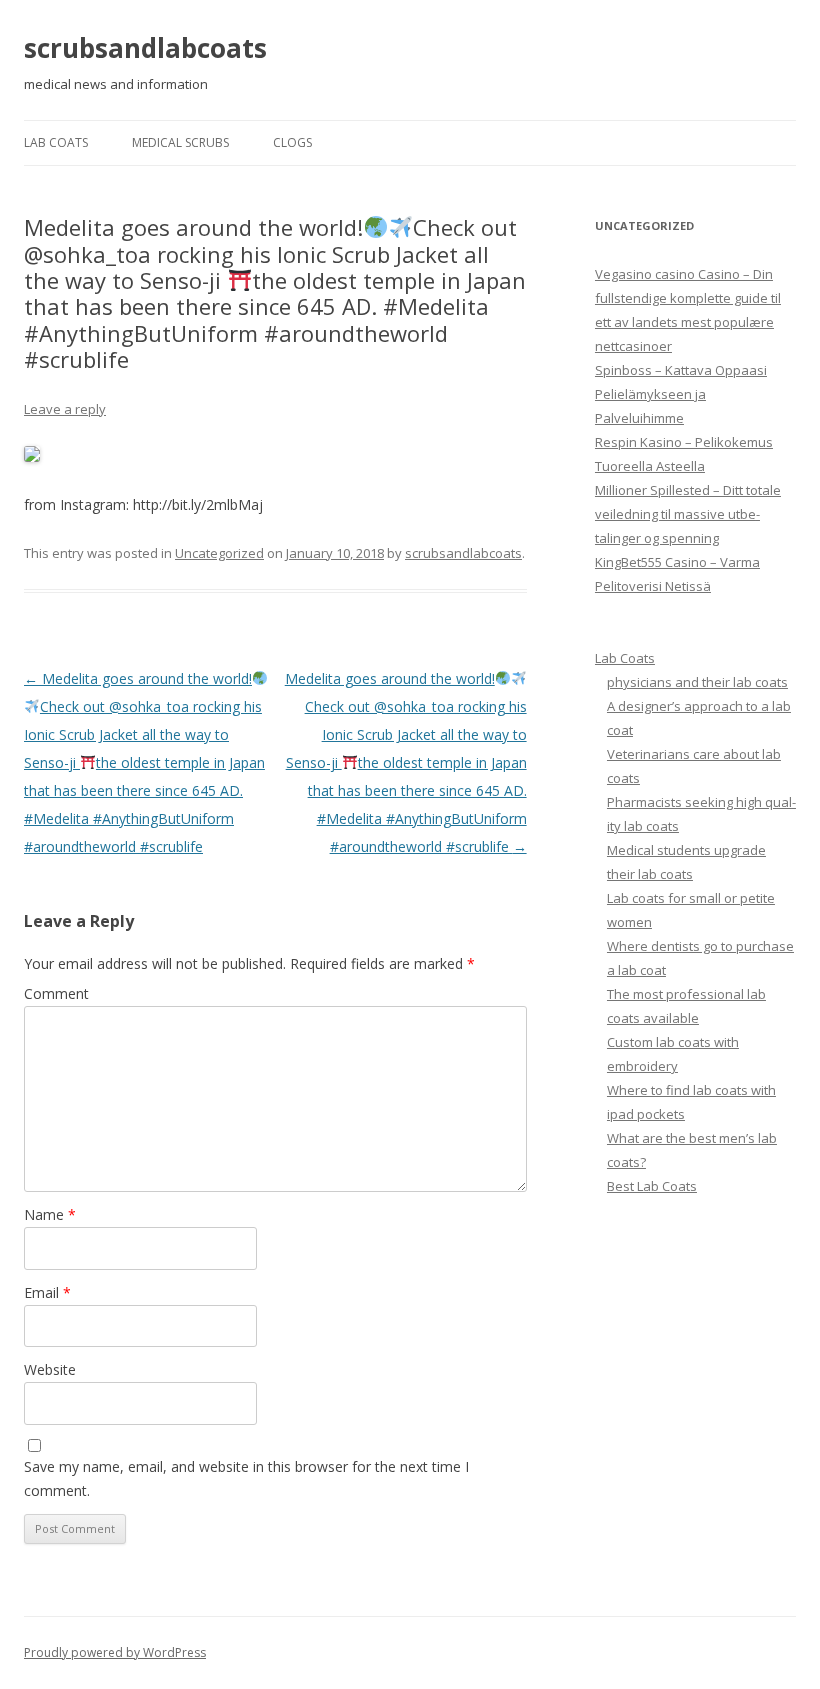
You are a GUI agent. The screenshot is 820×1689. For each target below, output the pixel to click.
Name (50, 1214)
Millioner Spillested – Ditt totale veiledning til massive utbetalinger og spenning (688, 514)
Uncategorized (219, 553)
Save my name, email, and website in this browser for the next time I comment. (246, 1478)
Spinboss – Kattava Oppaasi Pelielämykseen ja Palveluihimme (681, 394)
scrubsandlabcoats (145, 48)
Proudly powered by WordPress (115, 1652)
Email (47, 1292)
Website (50, 1369)
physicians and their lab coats (697, 682)
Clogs (292, 142)
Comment (56, 993)
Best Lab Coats (652, 1186)
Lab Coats (56, 142)
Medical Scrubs (180, 142)
